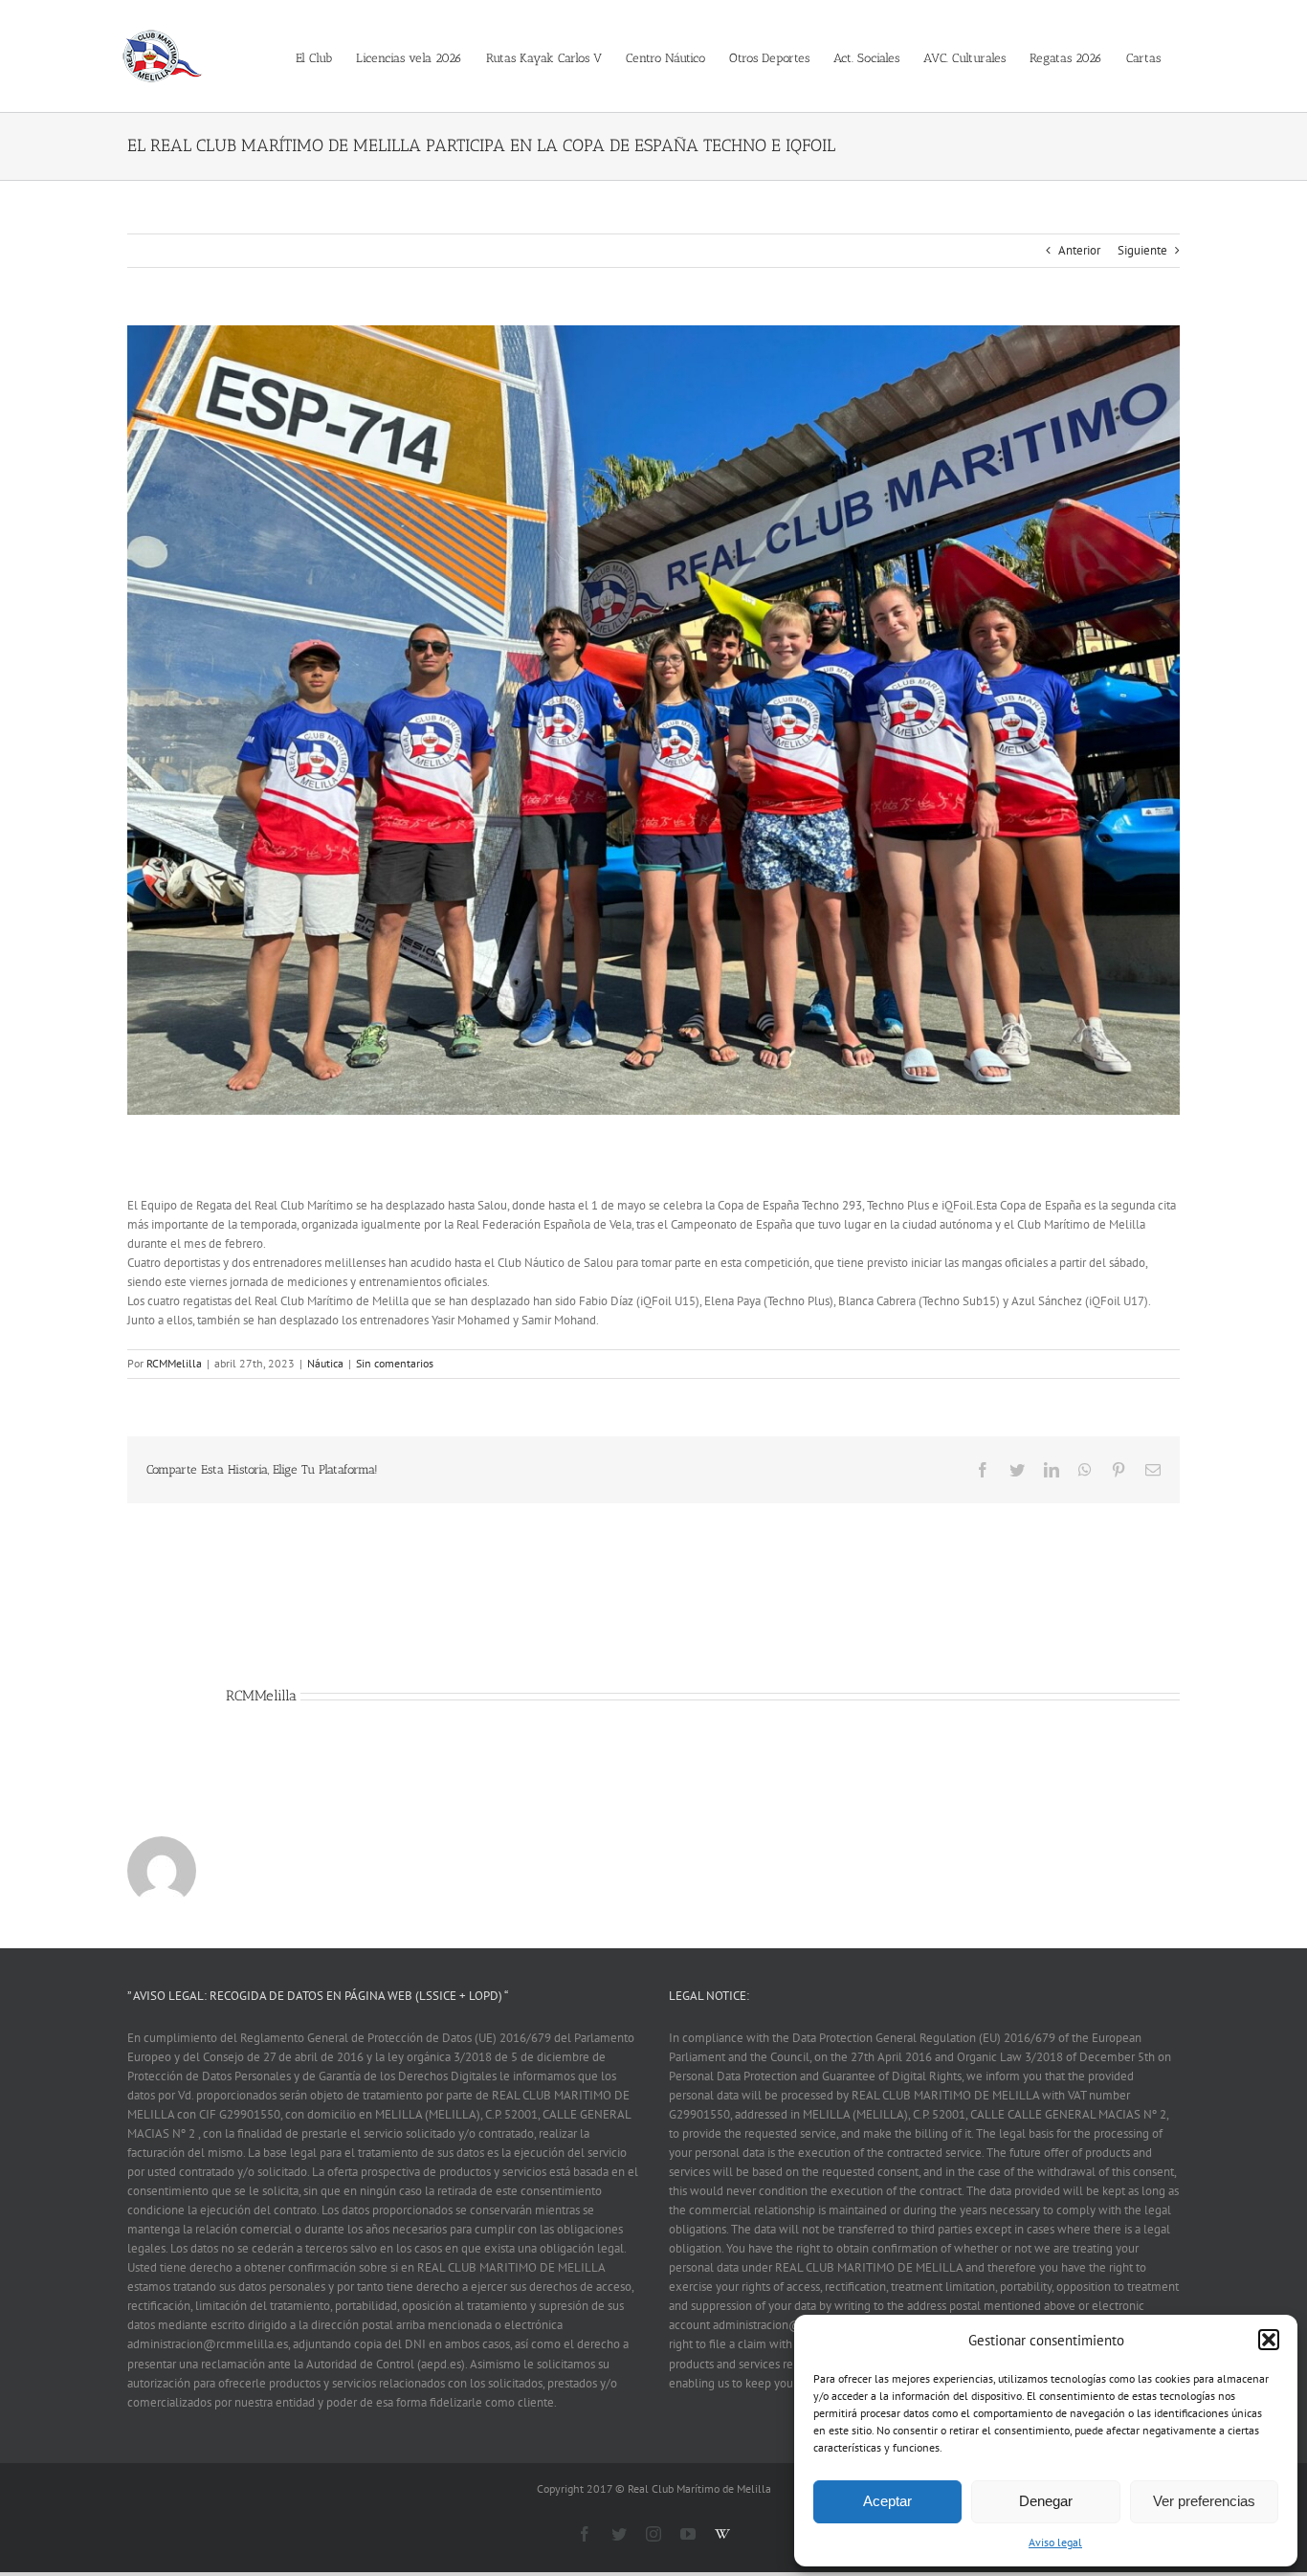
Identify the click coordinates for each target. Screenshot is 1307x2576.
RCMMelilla (174, 1363)
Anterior (1079, 250)
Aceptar (887, 2501)
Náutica (325, 1363)
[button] (1269, 2340)
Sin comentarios (395, 1363)
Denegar (1046, 2501)
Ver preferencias (1204, 2501)
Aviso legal (1055, 2542)
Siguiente (1142, 250)
